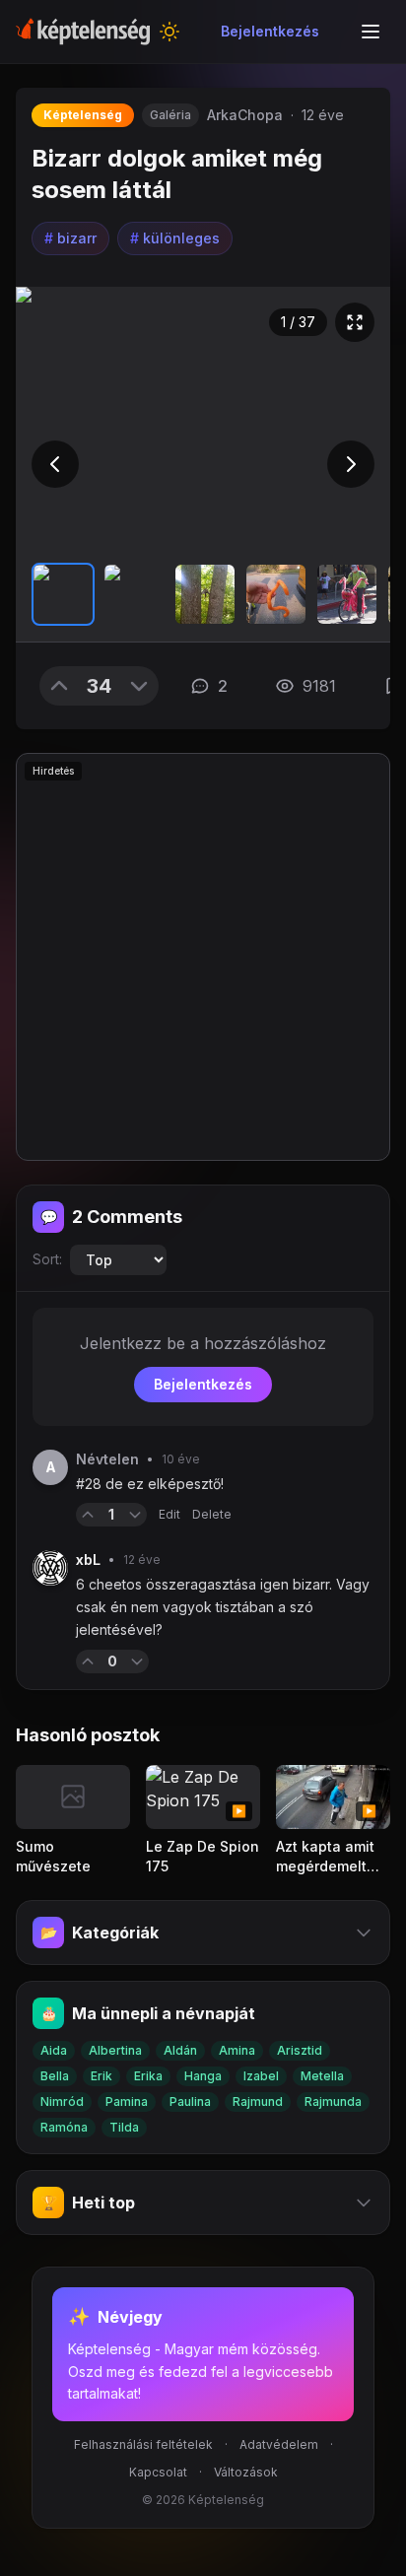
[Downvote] (139, 686)
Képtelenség (83, 115)
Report (180, 1661)
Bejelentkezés (270, 31)
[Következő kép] (351, 464)
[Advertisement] (203, 957)
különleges (175, 238)
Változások (246, 2472)
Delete (212, 1514)
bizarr (70, 238)
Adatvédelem (279, 2444)
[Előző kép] (55, 464)
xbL (88, 1559)
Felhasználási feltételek (143, 2444)
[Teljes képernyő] (355, 322)
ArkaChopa (245, 115)
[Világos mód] (169, 32)
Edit (169, 1514)
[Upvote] (59, 686)
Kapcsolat (158, 2472)
